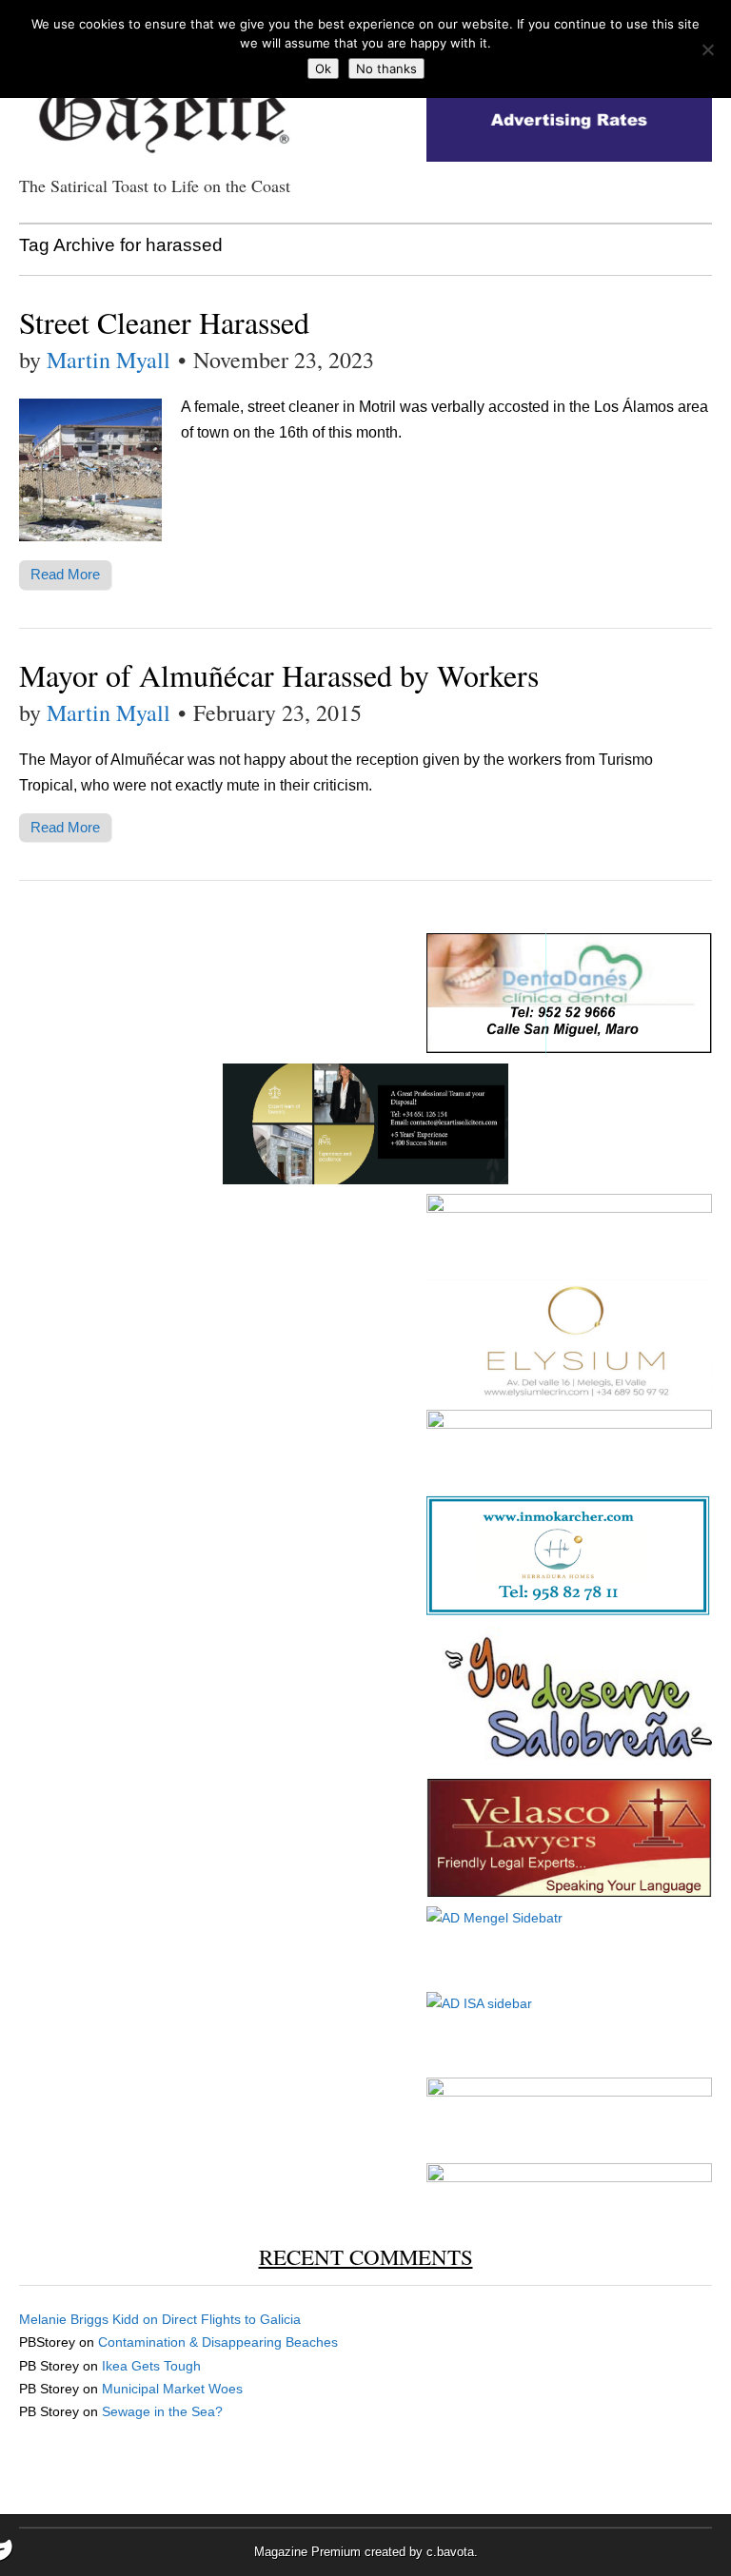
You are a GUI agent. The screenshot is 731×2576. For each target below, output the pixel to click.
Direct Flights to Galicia (231, 2319)
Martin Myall (109, 360)
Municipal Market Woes (172, 2389)
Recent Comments (366, 2256)
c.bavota (450, 2552)
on (90, 2319)
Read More (65, 574)
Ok (323, 68)
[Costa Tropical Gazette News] (162, 105)
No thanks (386, 68)
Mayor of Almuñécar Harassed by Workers (279, 675)
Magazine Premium (307, 2552)
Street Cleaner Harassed (164, 322)
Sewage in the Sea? (162, 2411)
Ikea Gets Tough (151, 2366)
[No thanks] (707, 49)
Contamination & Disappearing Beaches (218, 2342)
